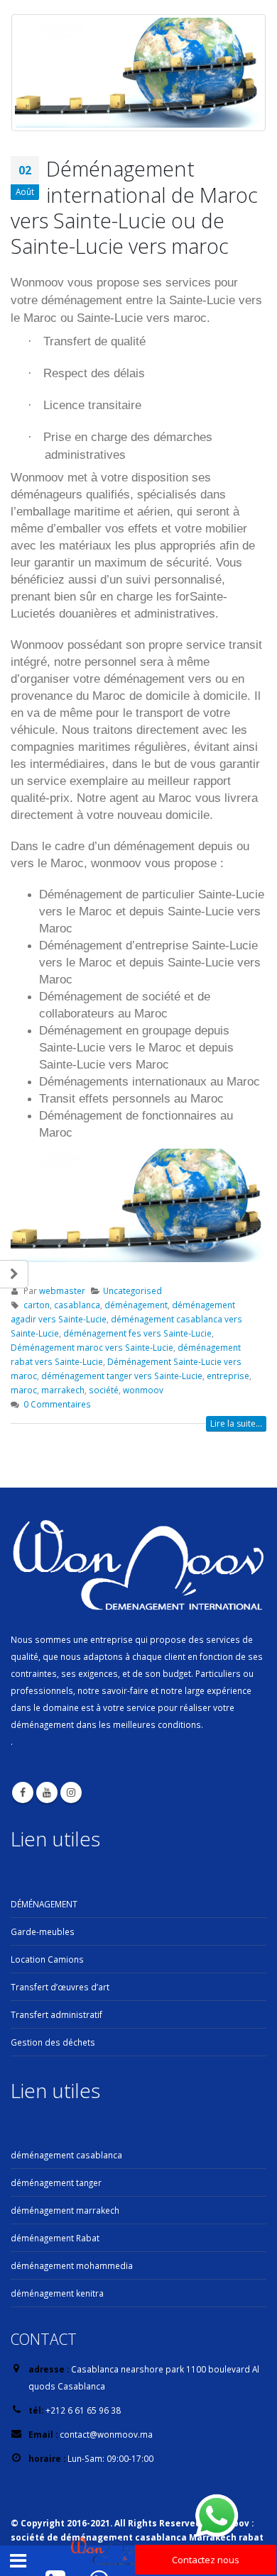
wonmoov (143, 1390)
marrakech (63, 1390)
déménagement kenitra (57, 2293)
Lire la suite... (236, 1423)
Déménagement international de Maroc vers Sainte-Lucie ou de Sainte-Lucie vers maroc (134, 207)
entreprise (228, 1376)
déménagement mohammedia (72, 2265)
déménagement (136, 1305)
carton (37, 1305)
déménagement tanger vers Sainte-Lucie (122, 1376)
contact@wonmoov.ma (106, 2434)
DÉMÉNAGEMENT (44, 1904)
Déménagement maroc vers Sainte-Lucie (92, 1347)
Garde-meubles (43, 1931)
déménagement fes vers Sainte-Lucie (137, 1333)
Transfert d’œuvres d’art (60, 1987)
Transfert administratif (56, 2014)
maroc (24, 1390)
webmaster (62, 1290)
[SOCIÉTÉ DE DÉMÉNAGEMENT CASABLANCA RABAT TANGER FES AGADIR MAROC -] (109, 2552)
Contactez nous (206, 2560)
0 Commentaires (57, 1404)
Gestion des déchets (53, 2042)
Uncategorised (132, 1290)
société (104, 1390)
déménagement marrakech (65, 2210)
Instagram (71, 1792)
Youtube (47, 1792)
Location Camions (47, 1959)
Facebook (23, 1792)
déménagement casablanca (66, 2155)
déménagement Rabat (55, 2238)
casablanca (77, 1305)
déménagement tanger (56, 2182)
